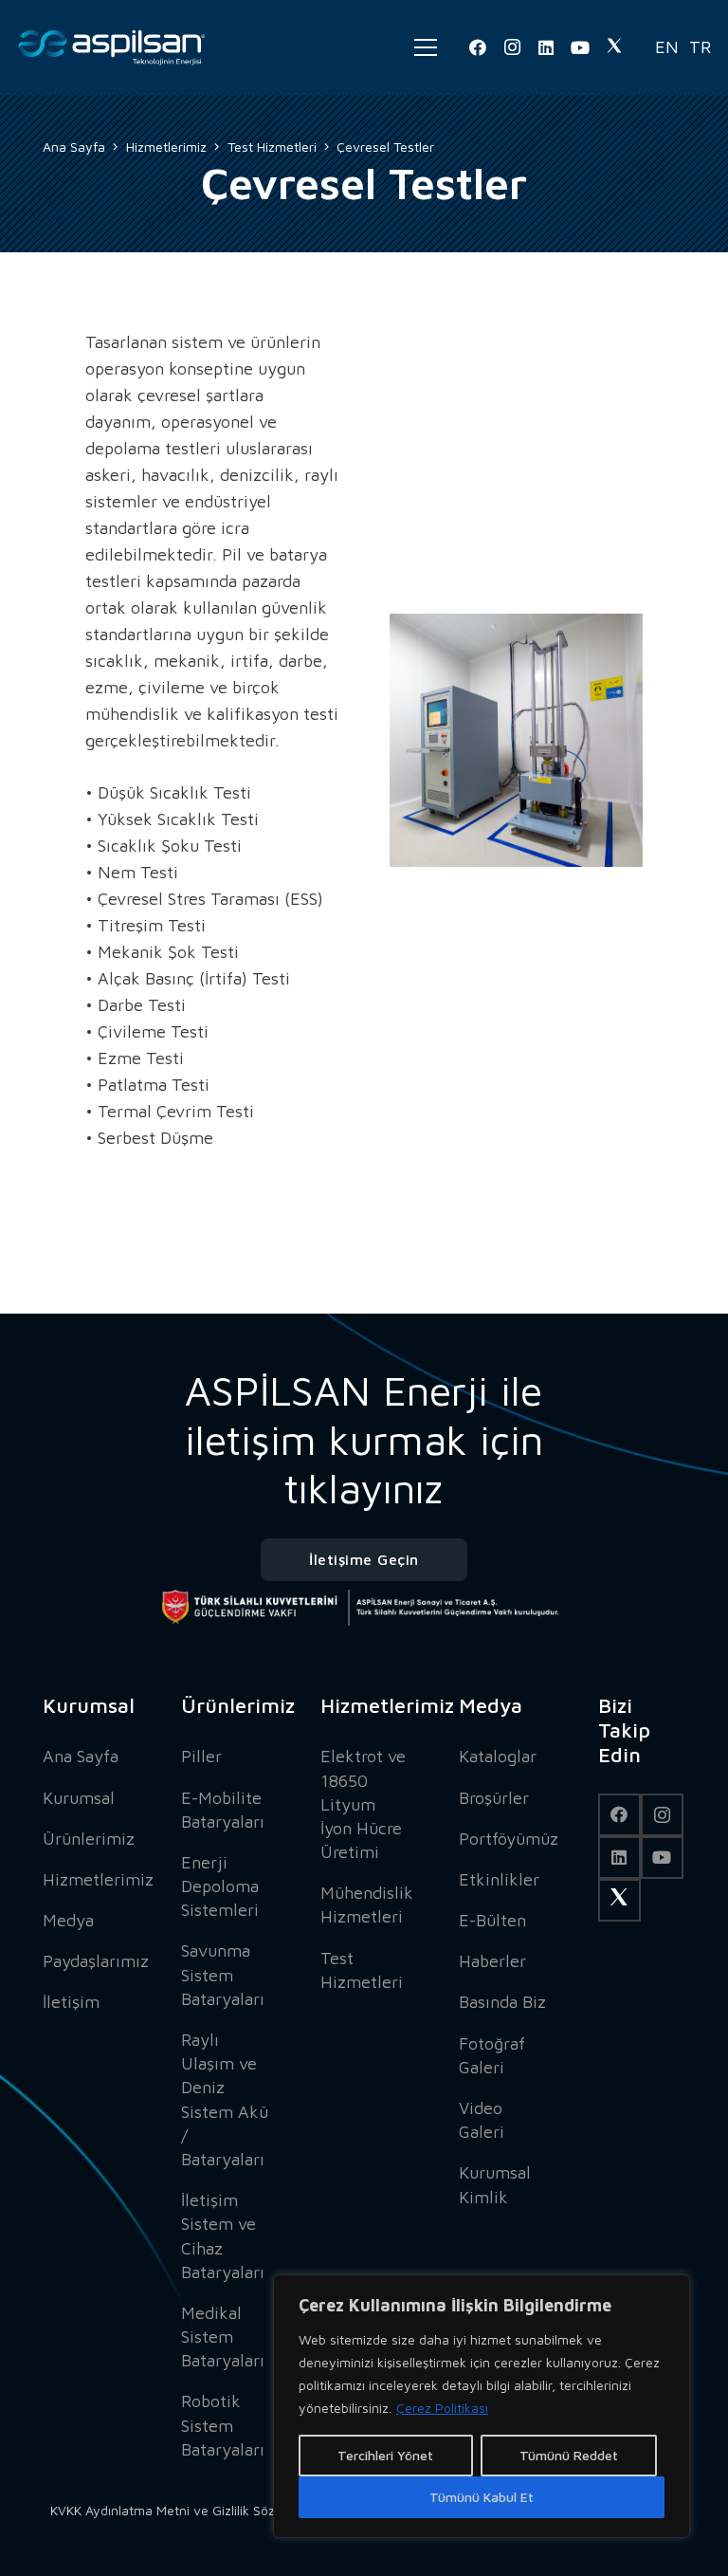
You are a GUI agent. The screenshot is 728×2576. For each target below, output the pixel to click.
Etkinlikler (499, 1879)
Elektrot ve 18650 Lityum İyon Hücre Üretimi (363, 1804)
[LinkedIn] (546, 47)
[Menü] (426, 47)
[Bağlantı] (112, 47)
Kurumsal (79, 1798)
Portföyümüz (509, 1839)
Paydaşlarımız (96, 1961)
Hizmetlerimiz (98, 1879)
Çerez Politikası (442, 2408)
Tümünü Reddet (569, 2455)
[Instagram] (512, 47)
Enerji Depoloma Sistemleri (220, 1886)
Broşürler (494, 1798)
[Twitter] (614, 47)
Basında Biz (502, 2002)
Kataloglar (498, 1756)
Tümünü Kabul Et (482, 2497)
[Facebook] (478, 47)
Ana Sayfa (81, 1756)
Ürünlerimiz (89, 1839)
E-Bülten (492, 1920)
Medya (68, 1920)
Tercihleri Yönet (385, 2455)
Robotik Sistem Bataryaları (223, 2425)
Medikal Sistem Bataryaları (223, 2337)
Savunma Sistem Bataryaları (223, 1974)
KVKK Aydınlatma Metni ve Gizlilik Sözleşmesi (185, 2510)
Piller (201, 1756)
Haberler (492, 1961)
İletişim (71, 2002)
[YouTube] (580, 47)
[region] (482, 2406)
